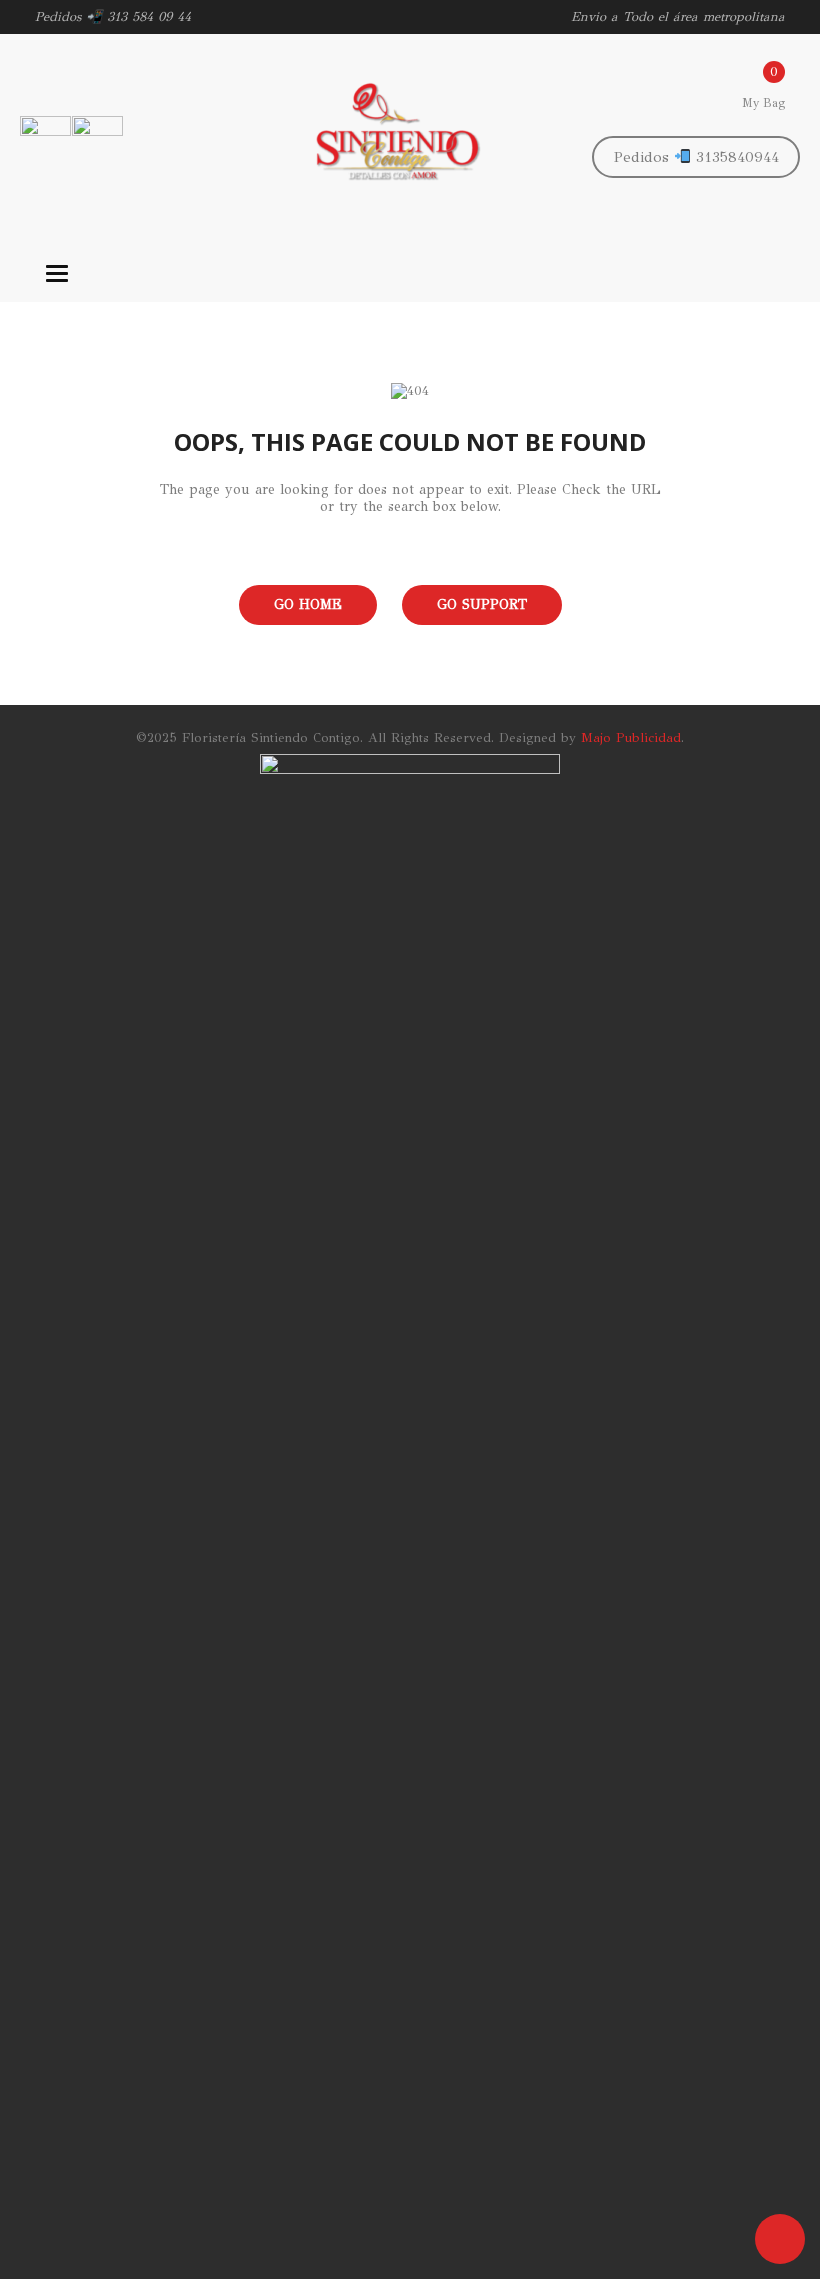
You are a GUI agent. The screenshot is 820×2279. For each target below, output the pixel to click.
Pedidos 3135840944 (696, 157)
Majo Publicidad (631, 738)
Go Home (308, 604)
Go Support (482, 604)
